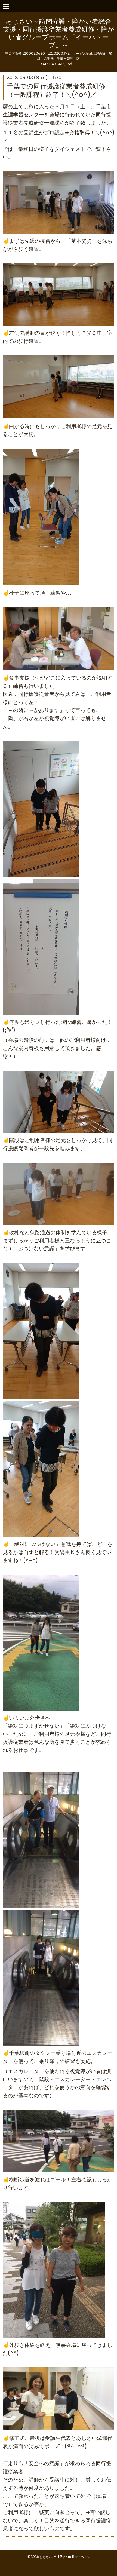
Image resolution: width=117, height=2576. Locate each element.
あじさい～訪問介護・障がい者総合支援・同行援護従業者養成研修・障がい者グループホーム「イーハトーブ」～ (59, 34)
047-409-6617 (63, 65)
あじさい (46, 2557)
